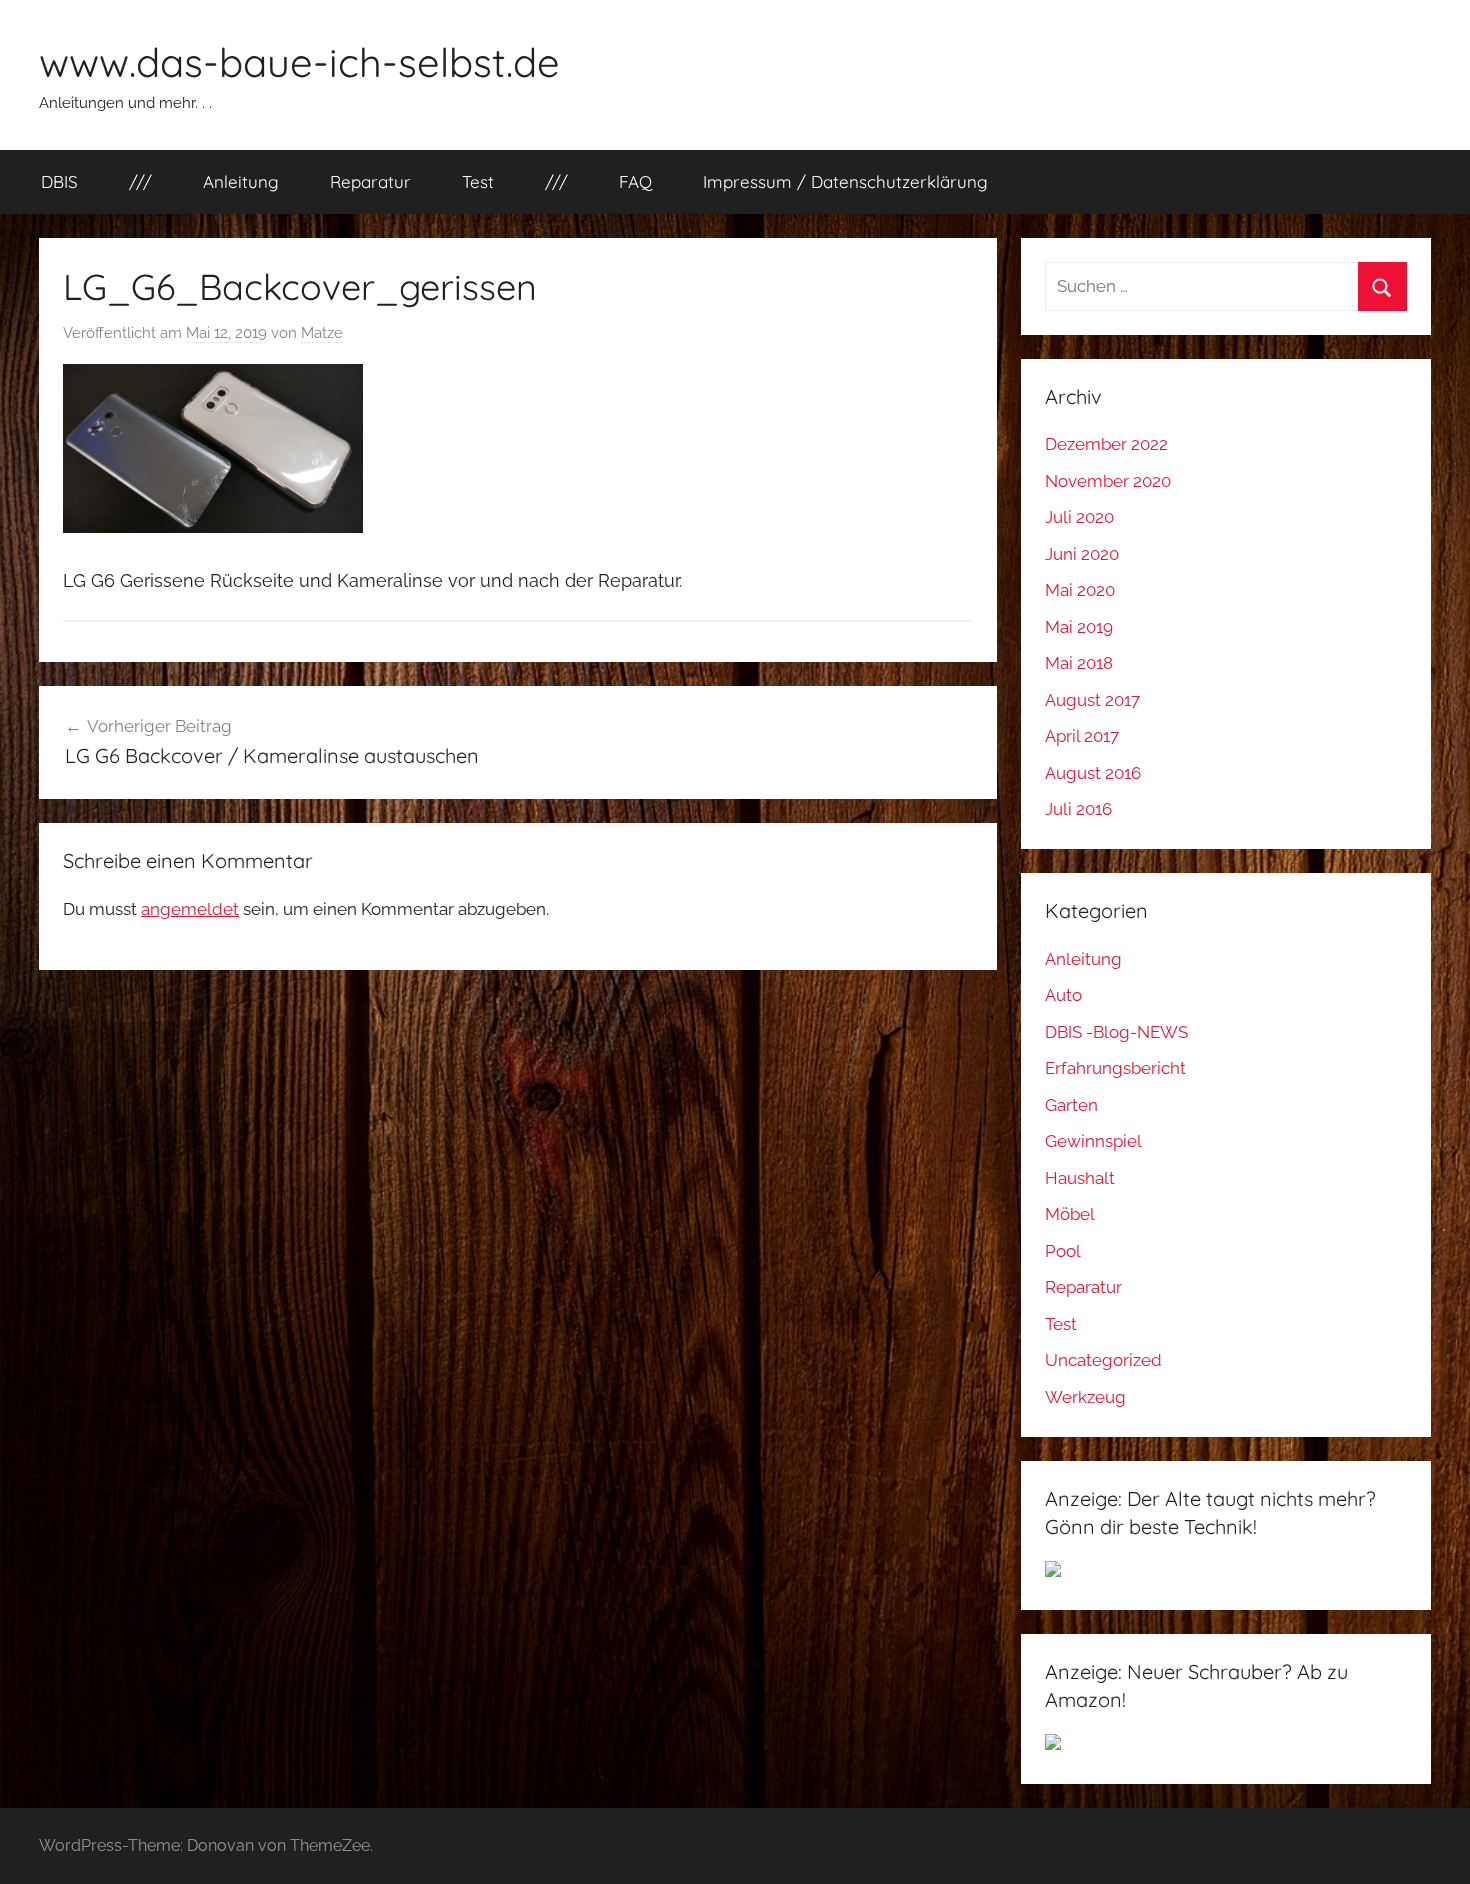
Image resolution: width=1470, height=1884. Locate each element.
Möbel (1070, 1214)
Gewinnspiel (1093, 1141)
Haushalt (1080, 1178)
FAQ (635, 181)
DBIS (59, 181)
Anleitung (241, 181)
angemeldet (190, 909)
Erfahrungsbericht (1115, 1068)
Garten (1071, 1105)
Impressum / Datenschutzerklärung (845, 181)
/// (140, 181)
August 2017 (1092, 700)
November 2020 (1108, 481)
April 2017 (1082, 736)
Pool (1063, 1251)
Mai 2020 (1080, 590)
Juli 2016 (1078, 809)
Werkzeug (1085, 1397)
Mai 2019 (1079, 627)
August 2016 (1093, 773)
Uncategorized (1103, 1360)
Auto (1063, 995)
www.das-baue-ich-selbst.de (299, 62)
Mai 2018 (1079, 663)
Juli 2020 (1079, 517)
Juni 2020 (1082, 554)
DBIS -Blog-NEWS (1116, 1032)
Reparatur (370, 181)
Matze (322, 333)
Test (478, 181)
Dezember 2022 (1106, 444)
